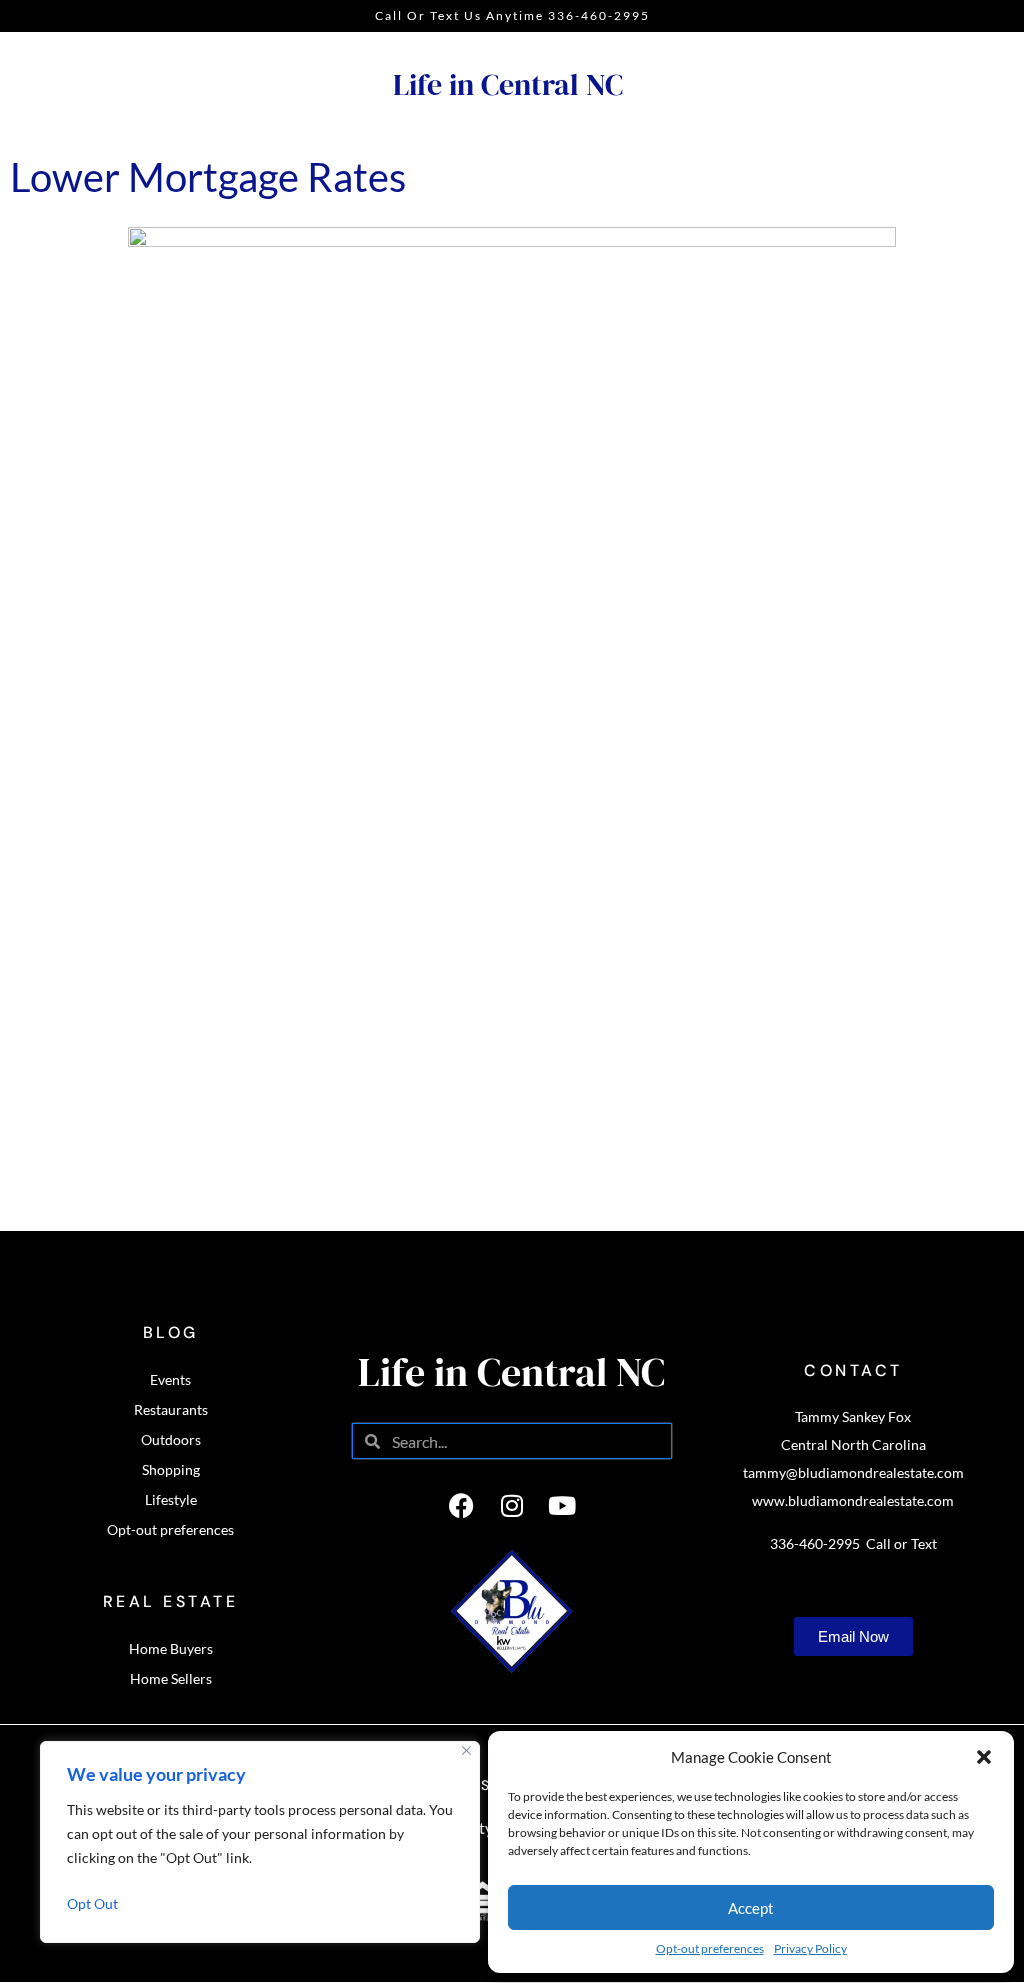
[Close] (466, 1750)
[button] (984, 1757)
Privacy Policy (810, 1948)
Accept (751, 1908)
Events (170, 1379)
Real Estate (171, 1601)
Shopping (171, 1469)
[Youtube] (562, 1505)
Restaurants (171, 1409)
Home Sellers (171, 1678)
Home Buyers (171, 1648)
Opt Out (92, 1903)
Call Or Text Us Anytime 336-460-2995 (512, 15)
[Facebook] (462, 1505)
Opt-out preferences (710, 1948)
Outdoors (171, 1439)
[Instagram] (512, 1505)
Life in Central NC (508, 84)
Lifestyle (171, 1499)
